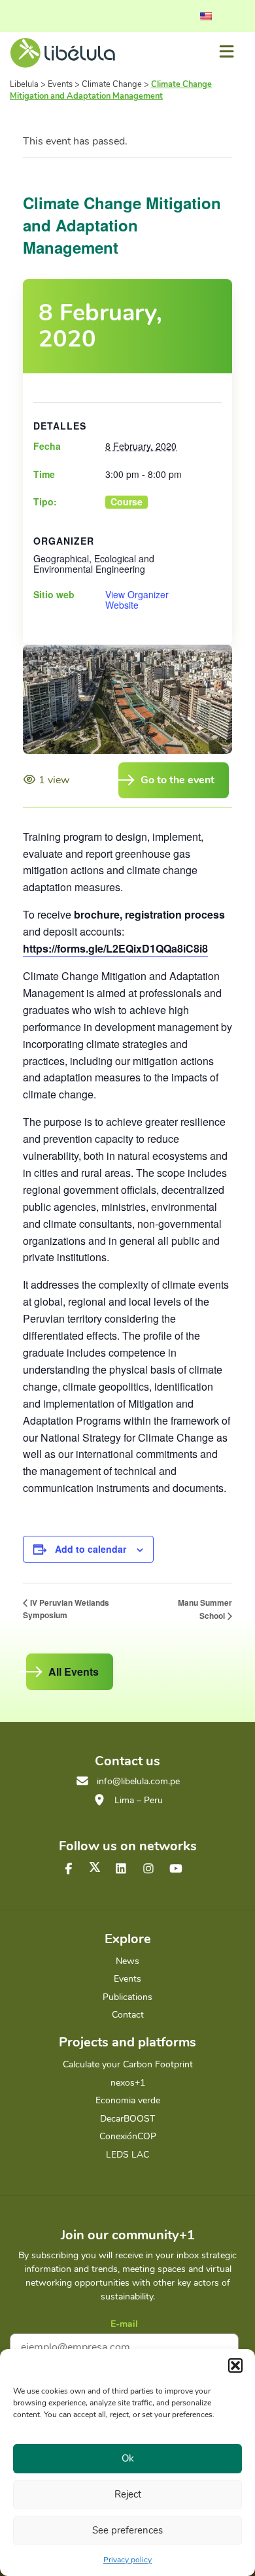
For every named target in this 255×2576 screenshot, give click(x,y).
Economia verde (128, 2100)
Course (127, 502)
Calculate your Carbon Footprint (128, 2064)
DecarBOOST (127, 2119)
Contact (128, 2015)
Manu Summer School (205, 1609)
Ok (128, 2458)
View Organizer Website (137, 600)
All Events (74, 1671)
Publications (127, 1997)
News (127, 1961)
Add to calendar (91, 1549)
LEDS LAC (127, 2155)
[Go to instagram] (148, 1869)
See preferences (127, 2530)
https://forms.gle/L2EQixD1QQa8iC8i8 (115, 948)
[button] (235, 2365)
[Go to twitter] (95, 1867)
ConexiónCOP (128, 2136)
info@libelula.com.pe (138, 1781)
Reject (128, 2494)
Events (127, 1979)
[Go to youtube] (176, 1869)
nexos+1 (128, 2083)
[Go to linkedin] (121, 1869)
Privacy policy (127, 2560)
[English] (206, 16)
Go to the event (178, 780)
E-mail (124, 2324)
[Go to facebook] (69, 1869)
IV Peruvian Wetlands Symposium (66, 1609)
